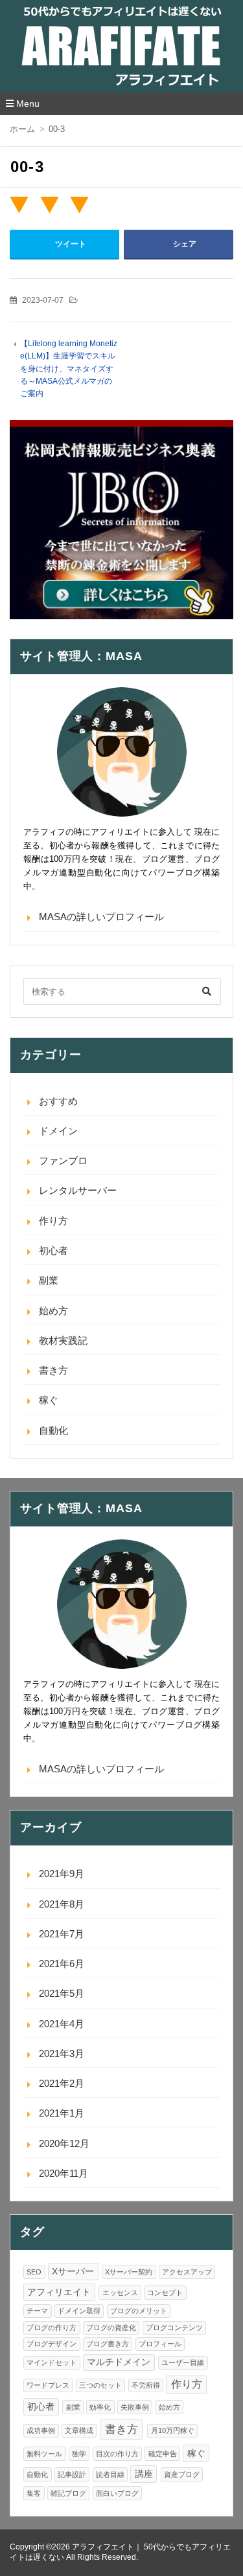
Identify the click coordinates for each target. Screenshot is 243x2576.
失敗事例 (135, 2407)
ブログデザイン (52, 2344)
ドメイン (58, 1131)
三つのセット (100, 2385)
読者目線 (110, 2474)
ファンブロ (63, 1161)
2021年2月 (62, 2083)
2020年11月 (64, 2173)
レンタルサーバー (78, 1190)
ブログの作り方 (52, 2328)
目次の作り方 (117, 2454)
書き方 (53, 1370)
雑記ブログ (68, 2493)
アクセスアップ (187, 2272)
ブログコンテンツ (174, 2328)
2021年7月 (62, 1934)
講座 (144, 2474)
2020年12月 (64, 2143)
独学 (79, 2454)
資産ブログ (182, 2474)
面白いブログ (117, 2493)
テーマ (37, 2311)
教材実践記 (63, 1340)
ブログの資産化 (111, 2328)
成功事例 (41, 2430)
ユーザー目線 (183, 2362)
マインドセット (52, 2362)
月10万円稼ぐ (173, 2430)
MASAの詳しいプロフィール (101, 917)
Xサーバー (73, 2272)
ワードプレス (48, 2385)
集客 (34, 2493)
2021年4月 (62, 2024)
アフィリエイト (59, 2292)
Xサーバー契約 (129, 2272)
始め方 (53, 1311)
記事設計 (72, 2474)
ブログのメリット (139, 2311)
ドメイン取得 (79, 2311)
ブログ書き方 (108, 2344)
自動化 (53, 1430)
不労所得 (146, 2385)
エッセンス (120, 2293)
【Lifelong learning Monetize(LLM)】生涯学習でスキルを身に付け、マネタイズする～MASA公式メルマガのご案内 (69, 369)
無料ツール (44, 2454)
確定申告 (163, 2454)
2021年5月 (62, 1993)
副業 (49, 1280)
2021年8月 (62, 1904)
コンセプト (165, 2293)
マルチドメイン (119, 2362)
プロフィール (160, 2344)
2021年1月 (62, 2113)
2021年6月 (62, 1964)
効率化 (100, 2407)
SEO (34, 2272)
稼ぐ (49, 1400)
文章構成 (79, 2430)
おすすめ (58, 1101)
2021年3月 (62, 2053)
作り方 (53, 1221)
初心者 (53, 1250)
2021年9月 (62, 1874)
